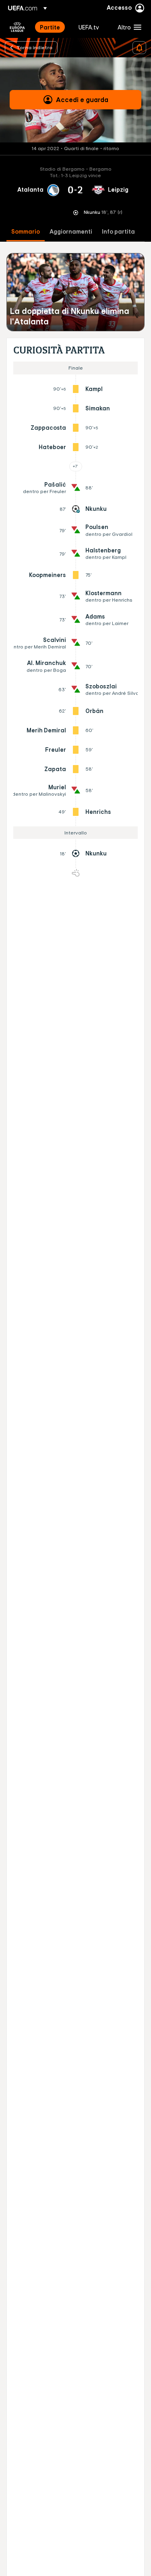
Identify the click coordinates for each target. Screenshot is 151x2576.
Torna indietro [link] (34, 47)
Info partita (118, 232)
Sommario (26, 232)
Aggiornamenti (71, 232)
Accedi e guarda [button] (82, 100)
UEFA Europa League (17, 27)
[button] (128, 27)
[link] (50, 27)
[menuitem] (52, 27)
